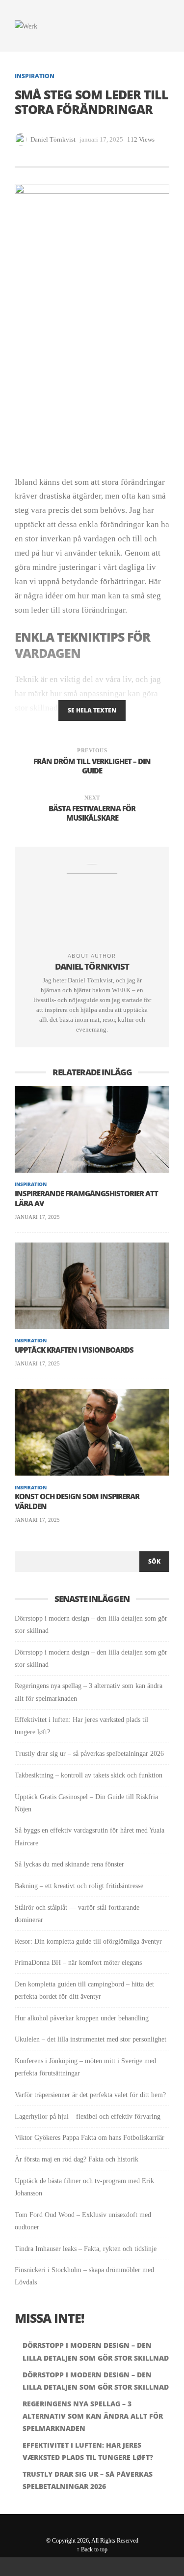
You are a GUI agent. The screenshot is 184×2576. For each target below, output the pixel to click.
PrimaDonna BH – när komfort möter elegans (78, 1963)
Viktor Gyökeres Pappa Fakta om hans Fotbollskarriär (90, 2138)
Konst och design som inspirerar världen (77, 1501)
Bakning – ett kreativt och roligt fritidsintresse (79, 1886)
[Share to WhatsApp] (115, 2567)
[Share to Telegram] (161, 2567)
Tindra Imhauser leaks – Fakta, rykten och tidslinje (86, 2249)
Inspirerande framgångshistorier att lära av (86, 1199)
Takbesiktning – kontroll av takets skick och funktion (89, 1775)
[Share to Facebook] (21, 153)
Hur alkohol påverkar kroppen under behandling (82, 2018)
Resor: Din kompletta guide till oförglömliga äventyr (88, 1941)
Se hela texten (92, 710)
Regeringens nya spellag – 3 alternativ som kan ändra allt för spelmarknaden (93, 2416)
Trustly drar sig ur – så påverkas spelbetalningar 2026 (89, 1754)
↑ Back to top (92, 2549)
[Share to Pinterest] (68, 153)
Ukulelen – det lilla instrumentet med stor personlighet (91, 2039)
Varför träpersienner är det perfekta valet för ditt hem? (90, 2095)
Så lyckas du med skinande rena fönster (69, 1864)
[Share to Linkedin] (52, 153)
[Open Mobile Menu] (160, 26)
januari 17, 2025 (37, 1217)
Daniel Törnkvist (53, 139)
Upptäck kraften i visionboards (74, 1350)
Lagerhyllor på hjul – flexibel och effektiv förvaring (88, 2117)
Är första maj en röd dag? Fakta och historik (77, 2159)
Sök (154, 1561)
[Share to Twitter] (36, 153)
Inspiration (35, 76)
